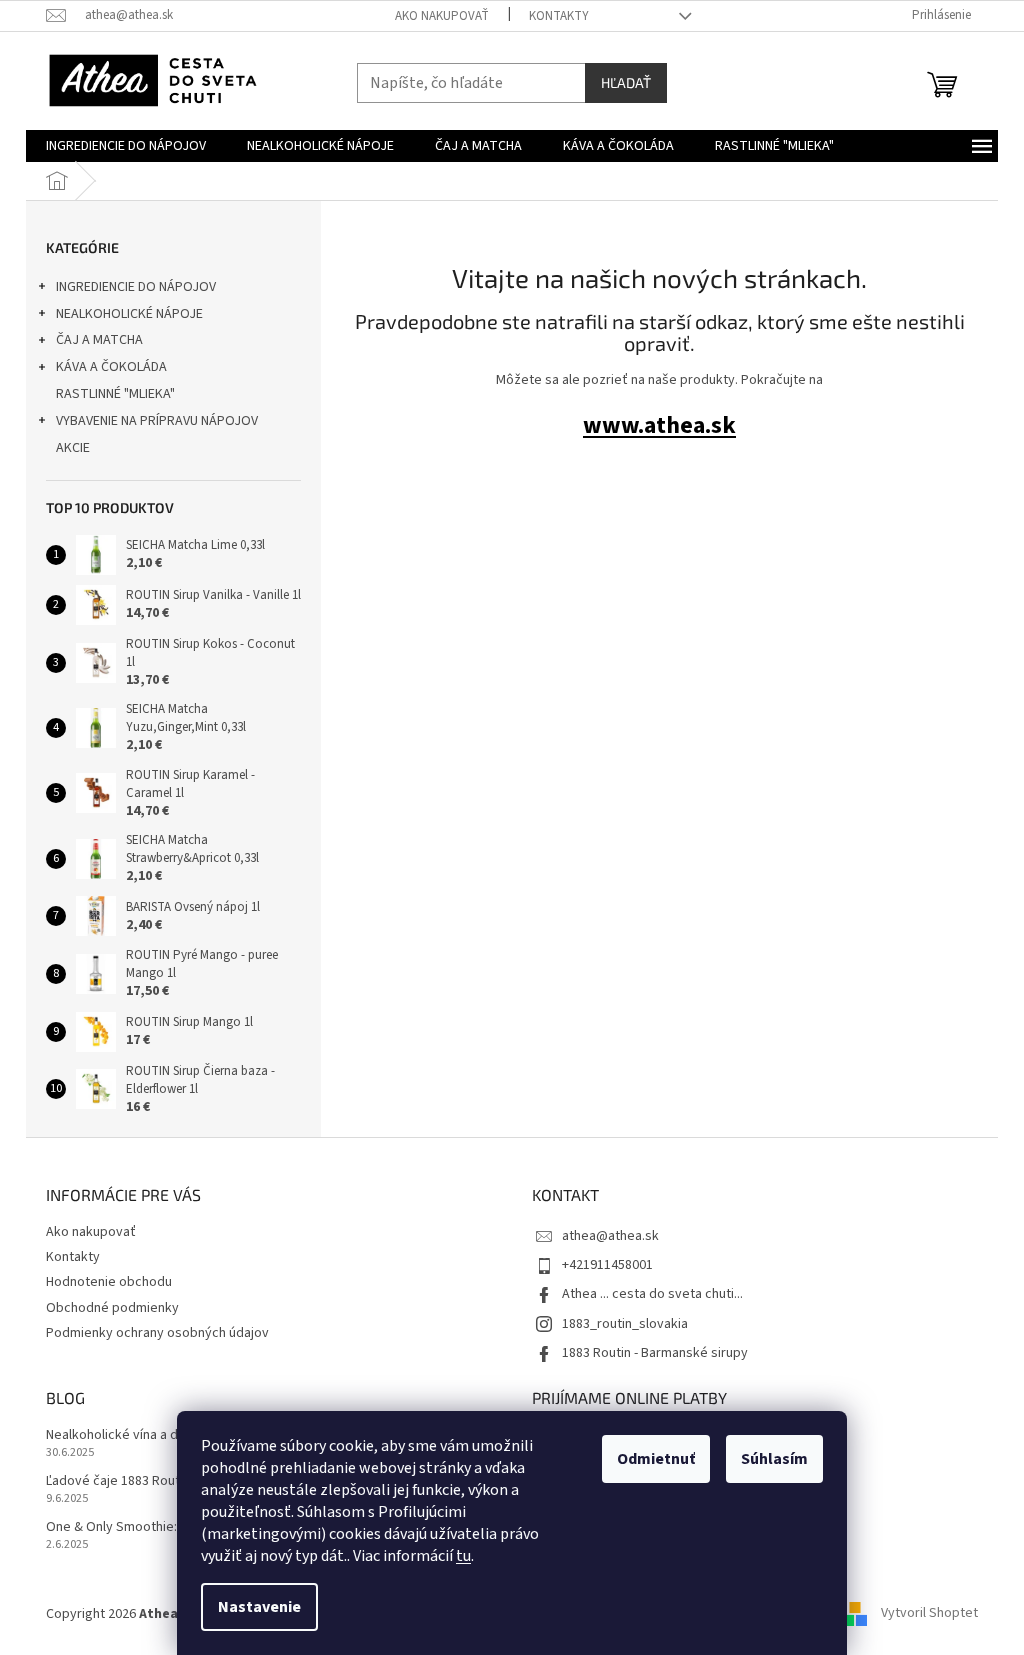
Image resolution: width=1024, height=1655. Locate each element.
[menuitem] (126, 146)
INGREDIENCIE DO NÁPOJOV (136, 287)
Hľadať (626, 82)
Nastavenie (259, 1607)
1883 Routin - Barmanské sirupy (655, 1353)
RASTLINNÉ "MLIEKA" (115, 394)
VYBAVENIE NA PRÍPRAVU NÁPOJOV (157, 421)
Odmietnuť (656, 1459)
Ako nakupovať (442, 16)
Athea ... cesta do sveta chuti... (652, 1294)
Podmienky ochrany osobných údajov (157, 1333)
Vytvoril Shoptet (929, 1614)
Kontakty (559, 16)
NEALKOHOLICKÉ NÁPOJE (129, 314)
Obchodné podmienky (112, 1308)
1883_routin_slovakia (625, 1324)
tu (463, 1556)
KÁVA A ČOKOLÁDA (111, 367)
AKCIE (73, 448)
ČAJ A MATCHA (99, 340)
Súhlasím (774, 1459)
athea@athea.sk (610, 1236)
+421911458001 (607, 1265)
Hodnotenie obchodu (109, 1282)
